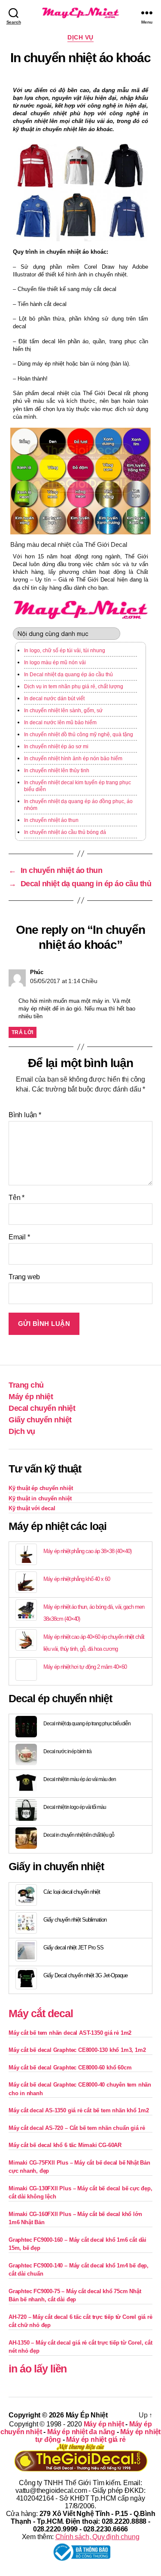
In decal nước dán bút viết (54, 699)
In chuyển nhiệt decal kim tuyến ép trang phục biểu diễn (77, 786)
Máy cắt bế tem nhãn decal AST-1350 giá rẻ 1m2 (70, 2033)
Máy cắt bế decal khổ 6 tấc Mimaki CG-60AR (65, 2145)
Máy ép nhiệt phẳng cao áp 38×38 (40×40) (87, 1551)
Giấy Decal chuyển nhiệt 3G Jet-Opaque (85, 1975)
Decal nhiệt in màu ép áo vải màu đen (80, 1779)
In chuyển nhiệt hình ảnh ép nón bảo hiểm (73, 759)
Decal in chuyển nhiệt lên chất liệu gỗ (79, 1835)
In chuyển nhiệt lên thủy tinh (57, 771)
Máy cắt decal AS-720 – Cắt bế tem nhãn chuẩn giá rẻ (77, 2128)
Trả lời (23, 1032)
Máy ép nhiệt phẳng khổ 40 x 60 (77, 1579)
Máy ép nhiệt (31, 1397)
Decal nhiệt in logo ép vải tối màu (75, 1807)
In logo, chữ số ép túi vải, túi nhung (65, 651)
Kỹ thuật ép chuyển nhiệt (41, 1488)
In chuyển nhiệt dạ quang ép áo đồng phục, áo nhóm (78, 805)
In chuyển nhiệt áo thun (51, 820)
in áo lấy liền (38, 2369)
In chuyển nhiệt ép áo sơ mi (56, 747)
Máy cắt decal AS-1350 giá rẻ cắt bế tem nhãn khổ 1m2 (79, 2110)
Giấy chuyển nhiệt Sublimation (75, 1920)
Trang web (24, 1277)
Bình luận (25, 1115)
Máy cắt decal (41, 2013)
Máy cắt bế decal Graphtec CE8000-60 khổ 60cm (70, 2068)
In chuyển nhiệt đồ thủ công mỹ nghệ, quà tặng (79, 735)
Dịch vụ (80, 37)
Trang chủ (26, 1385)
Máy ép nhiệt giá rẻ (96, 2440)
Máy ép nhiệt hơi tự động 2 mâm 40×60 (85, 1667)
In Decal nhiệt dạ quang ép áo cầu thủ (68, 675)
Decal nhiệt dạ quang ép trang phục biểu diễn (87, 1724)
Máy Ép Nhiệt (87, 2415)
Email (19, 1237)
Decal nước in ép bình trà (67, 1751)
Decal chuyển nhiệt (42, 1408)
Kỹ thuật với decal (32, 1508)
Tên (17, 1198)
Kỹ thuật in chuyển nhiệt (40, 1498)
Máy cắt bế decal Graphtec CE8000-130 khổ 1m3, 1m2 (77, 2050)
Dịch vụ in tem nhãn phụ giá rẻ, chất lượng (74, 687)
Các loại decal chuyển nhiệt (72, 1892)
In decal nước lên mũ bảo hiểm (60, 723)
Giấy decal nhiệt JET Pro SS (73, 1948)
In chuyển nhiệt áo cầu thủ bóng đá (65, 832)
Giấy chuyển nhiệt (40, 1420)
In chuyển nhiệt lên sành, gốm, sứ (63, 711)
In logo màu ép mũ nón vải (55, 663)
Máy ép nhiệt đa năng (81, 2432)
